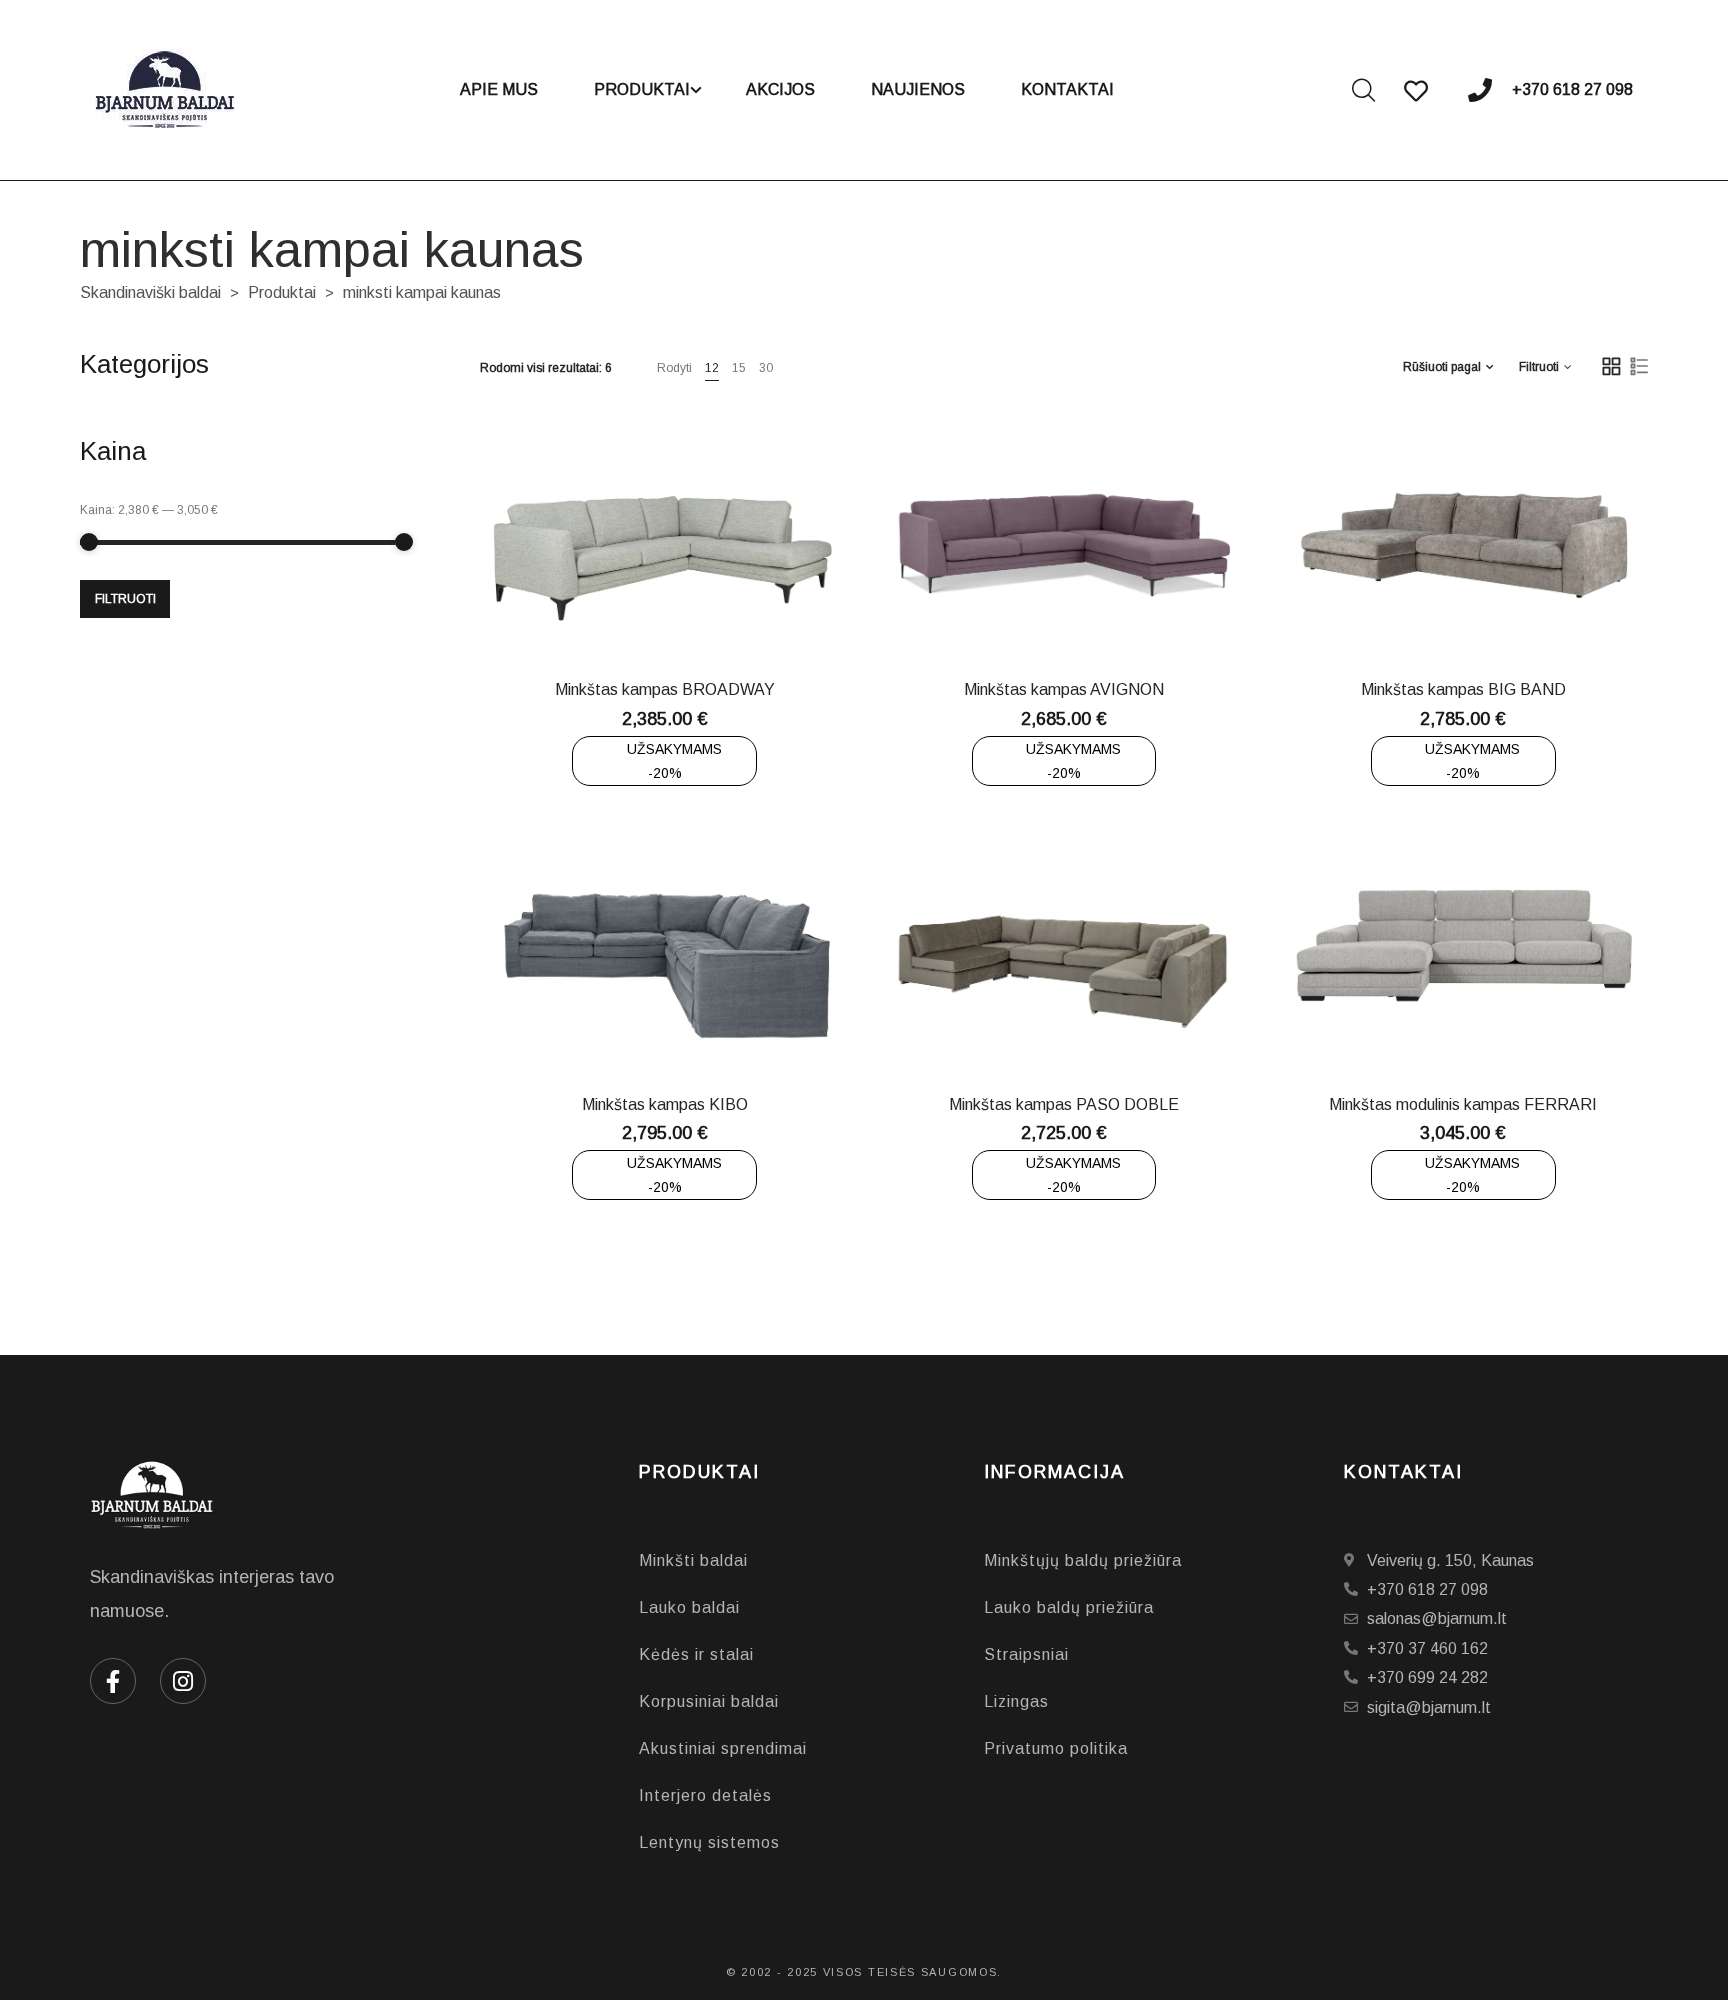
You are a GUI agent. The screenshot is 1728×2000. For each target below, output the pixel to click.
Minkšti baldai (693, 1560)
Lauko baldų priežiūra (1069, 1607)
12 (712, 368)
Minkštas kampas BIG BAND (1463, 689)
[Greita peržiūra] (680, 614)
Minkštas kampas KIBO (665, 1104)
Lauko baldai (689, 1607)
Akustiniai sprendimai (723, 1748)
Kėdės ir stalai (696, 1654)
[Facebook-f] (113, 1681)
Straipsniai (1026, 1654)
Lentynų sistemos (709, 1842)
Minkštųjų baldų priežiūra (1083, 1560)
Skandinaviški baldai (150, 292)
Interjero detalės (705, 1795)
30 (766, 368)
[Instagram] (183, 1681)
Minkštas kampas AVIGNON (1064, 689)
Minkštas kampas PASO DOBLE (1064, 1104)
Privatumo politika (1056, 1748)
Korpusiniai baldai (709, 1701)
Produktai (282, 292)
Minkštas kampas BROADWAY (665, 689)
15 (739, 368)
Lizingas (1016, 1701)
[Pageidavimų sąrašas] (730, 614)
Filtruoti (125, 599)
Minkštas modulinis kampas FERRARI (1463, 1104)
